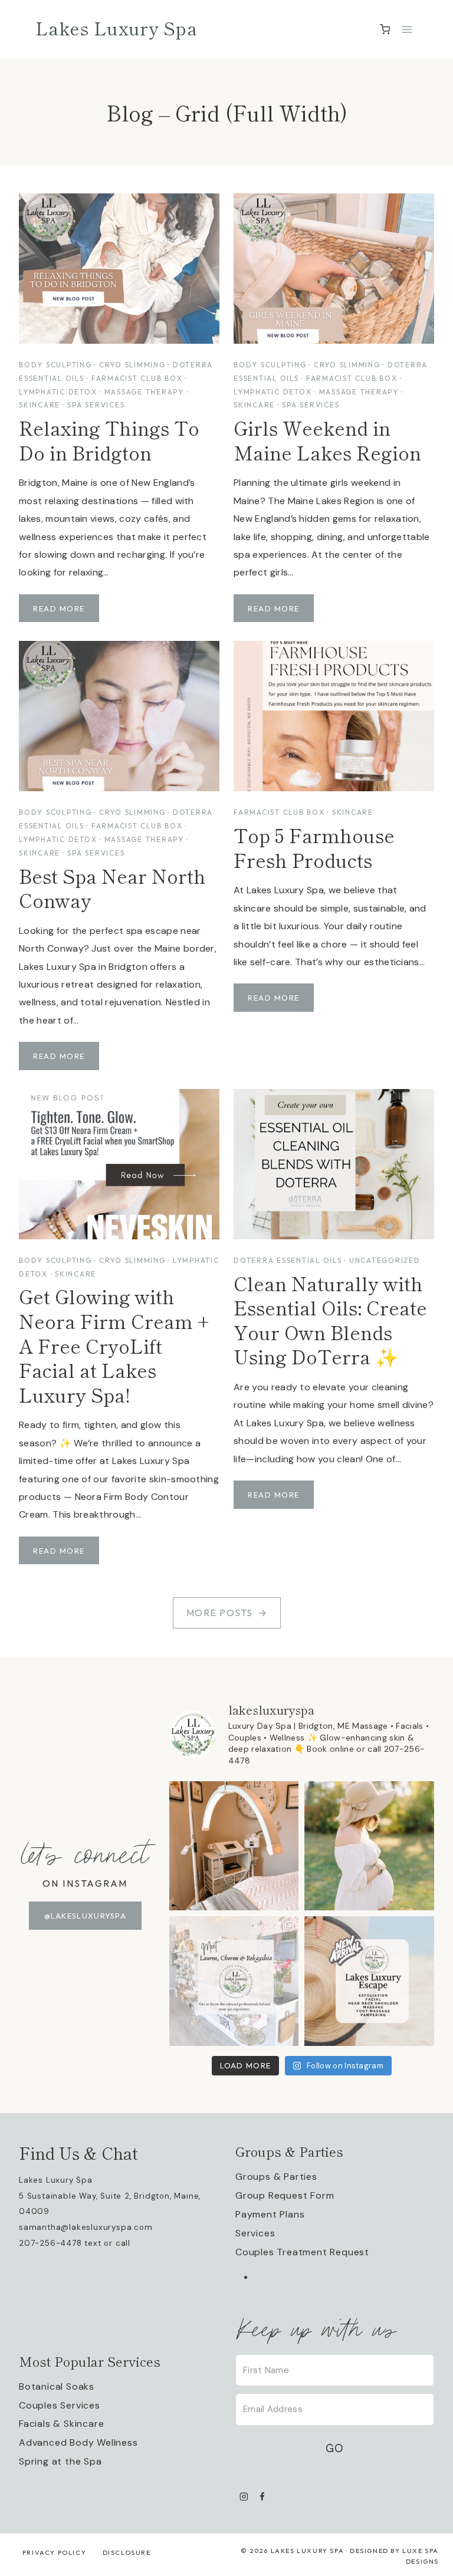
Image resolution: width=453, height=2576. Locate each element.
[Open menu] (407, 29)
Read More (62, 613)
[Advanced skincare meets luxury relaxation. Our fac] (234, 1846)
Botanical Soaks (57, 2386)
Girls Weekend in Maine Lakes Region (327, 440)
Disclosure (127, 2552)
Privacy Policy (54, 2552)
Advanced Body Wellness (78, 2442)
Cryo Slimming (132, 365)
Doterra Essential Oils (288, 1260)
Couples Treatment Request (302, 2252)
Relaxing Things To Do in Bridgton (109, 440)
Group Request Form (285, 2195)
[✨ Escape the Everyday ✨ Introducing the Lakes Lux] (369, 1981)
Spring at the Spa (60, 2461)
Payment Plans (270, 2214)
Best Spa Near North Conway (112, 888)
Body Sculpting (55, 365)
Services (255, 2233)
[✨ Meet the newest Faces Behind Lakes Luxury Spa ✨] (234, 1981)
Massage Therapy (144, 392)
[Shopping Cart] (385, 29)
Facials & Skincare (61, 2424)
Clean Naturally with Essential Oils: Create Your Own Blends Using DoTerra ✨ (330, 1320)
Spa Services (96, 405)
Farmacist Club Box (137, 378)
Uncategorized (385, 1260)
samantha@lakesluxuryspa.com (86, 2227)
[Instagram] (244, 2496)
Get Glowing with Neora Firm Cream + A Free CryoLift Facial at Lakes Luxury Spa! (114, 1345)
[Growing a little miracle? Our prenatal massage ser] (369, 1846)
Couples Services (60, 2405)
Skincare (40, 405)
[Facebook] (262, 2496)
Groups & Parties (276, 2177)
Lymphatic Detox (58, 392)
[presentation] (119, 269)
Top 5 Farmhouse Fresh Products (314, 847)
